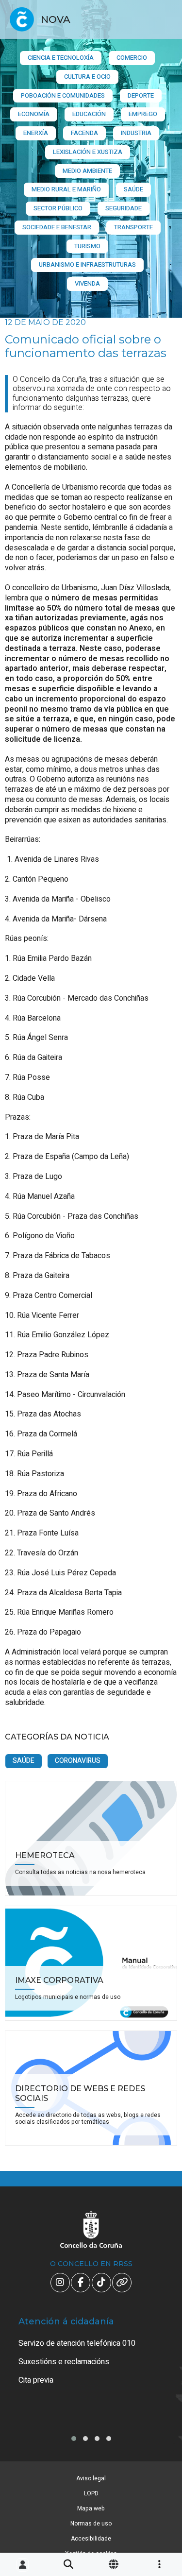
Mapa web (91, 2508)
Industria (136, 133)
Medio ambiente (87, 171)
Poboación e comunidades (63, 95)
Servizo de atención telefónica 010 (77, 2343)
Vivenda (87, 283)
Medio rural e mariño (66, 189)
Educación (89, 114)
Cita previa (36, 2380)
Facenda (84, 133)
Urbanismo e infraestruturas (87, 264)
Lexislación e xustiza (88, 152)
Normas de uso (91, 2524)
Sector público (58, 208)
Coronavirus (78, 1761)
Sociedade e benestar (57, 227)
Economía (34, 114)
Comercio (132, 58)
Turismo (87, 246)
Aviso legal (91, 2478)
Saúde (133, 189)
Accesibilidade (91, 2539)
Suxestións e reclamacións (64, 2362)
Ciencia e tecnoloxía (61, 58)
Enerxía (36, 133)
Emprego (143, 114)
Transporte (133, 227)
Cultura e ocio (87, 77)
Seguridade (124, 208)
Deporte (141, 95)
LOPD (91, 2493)
